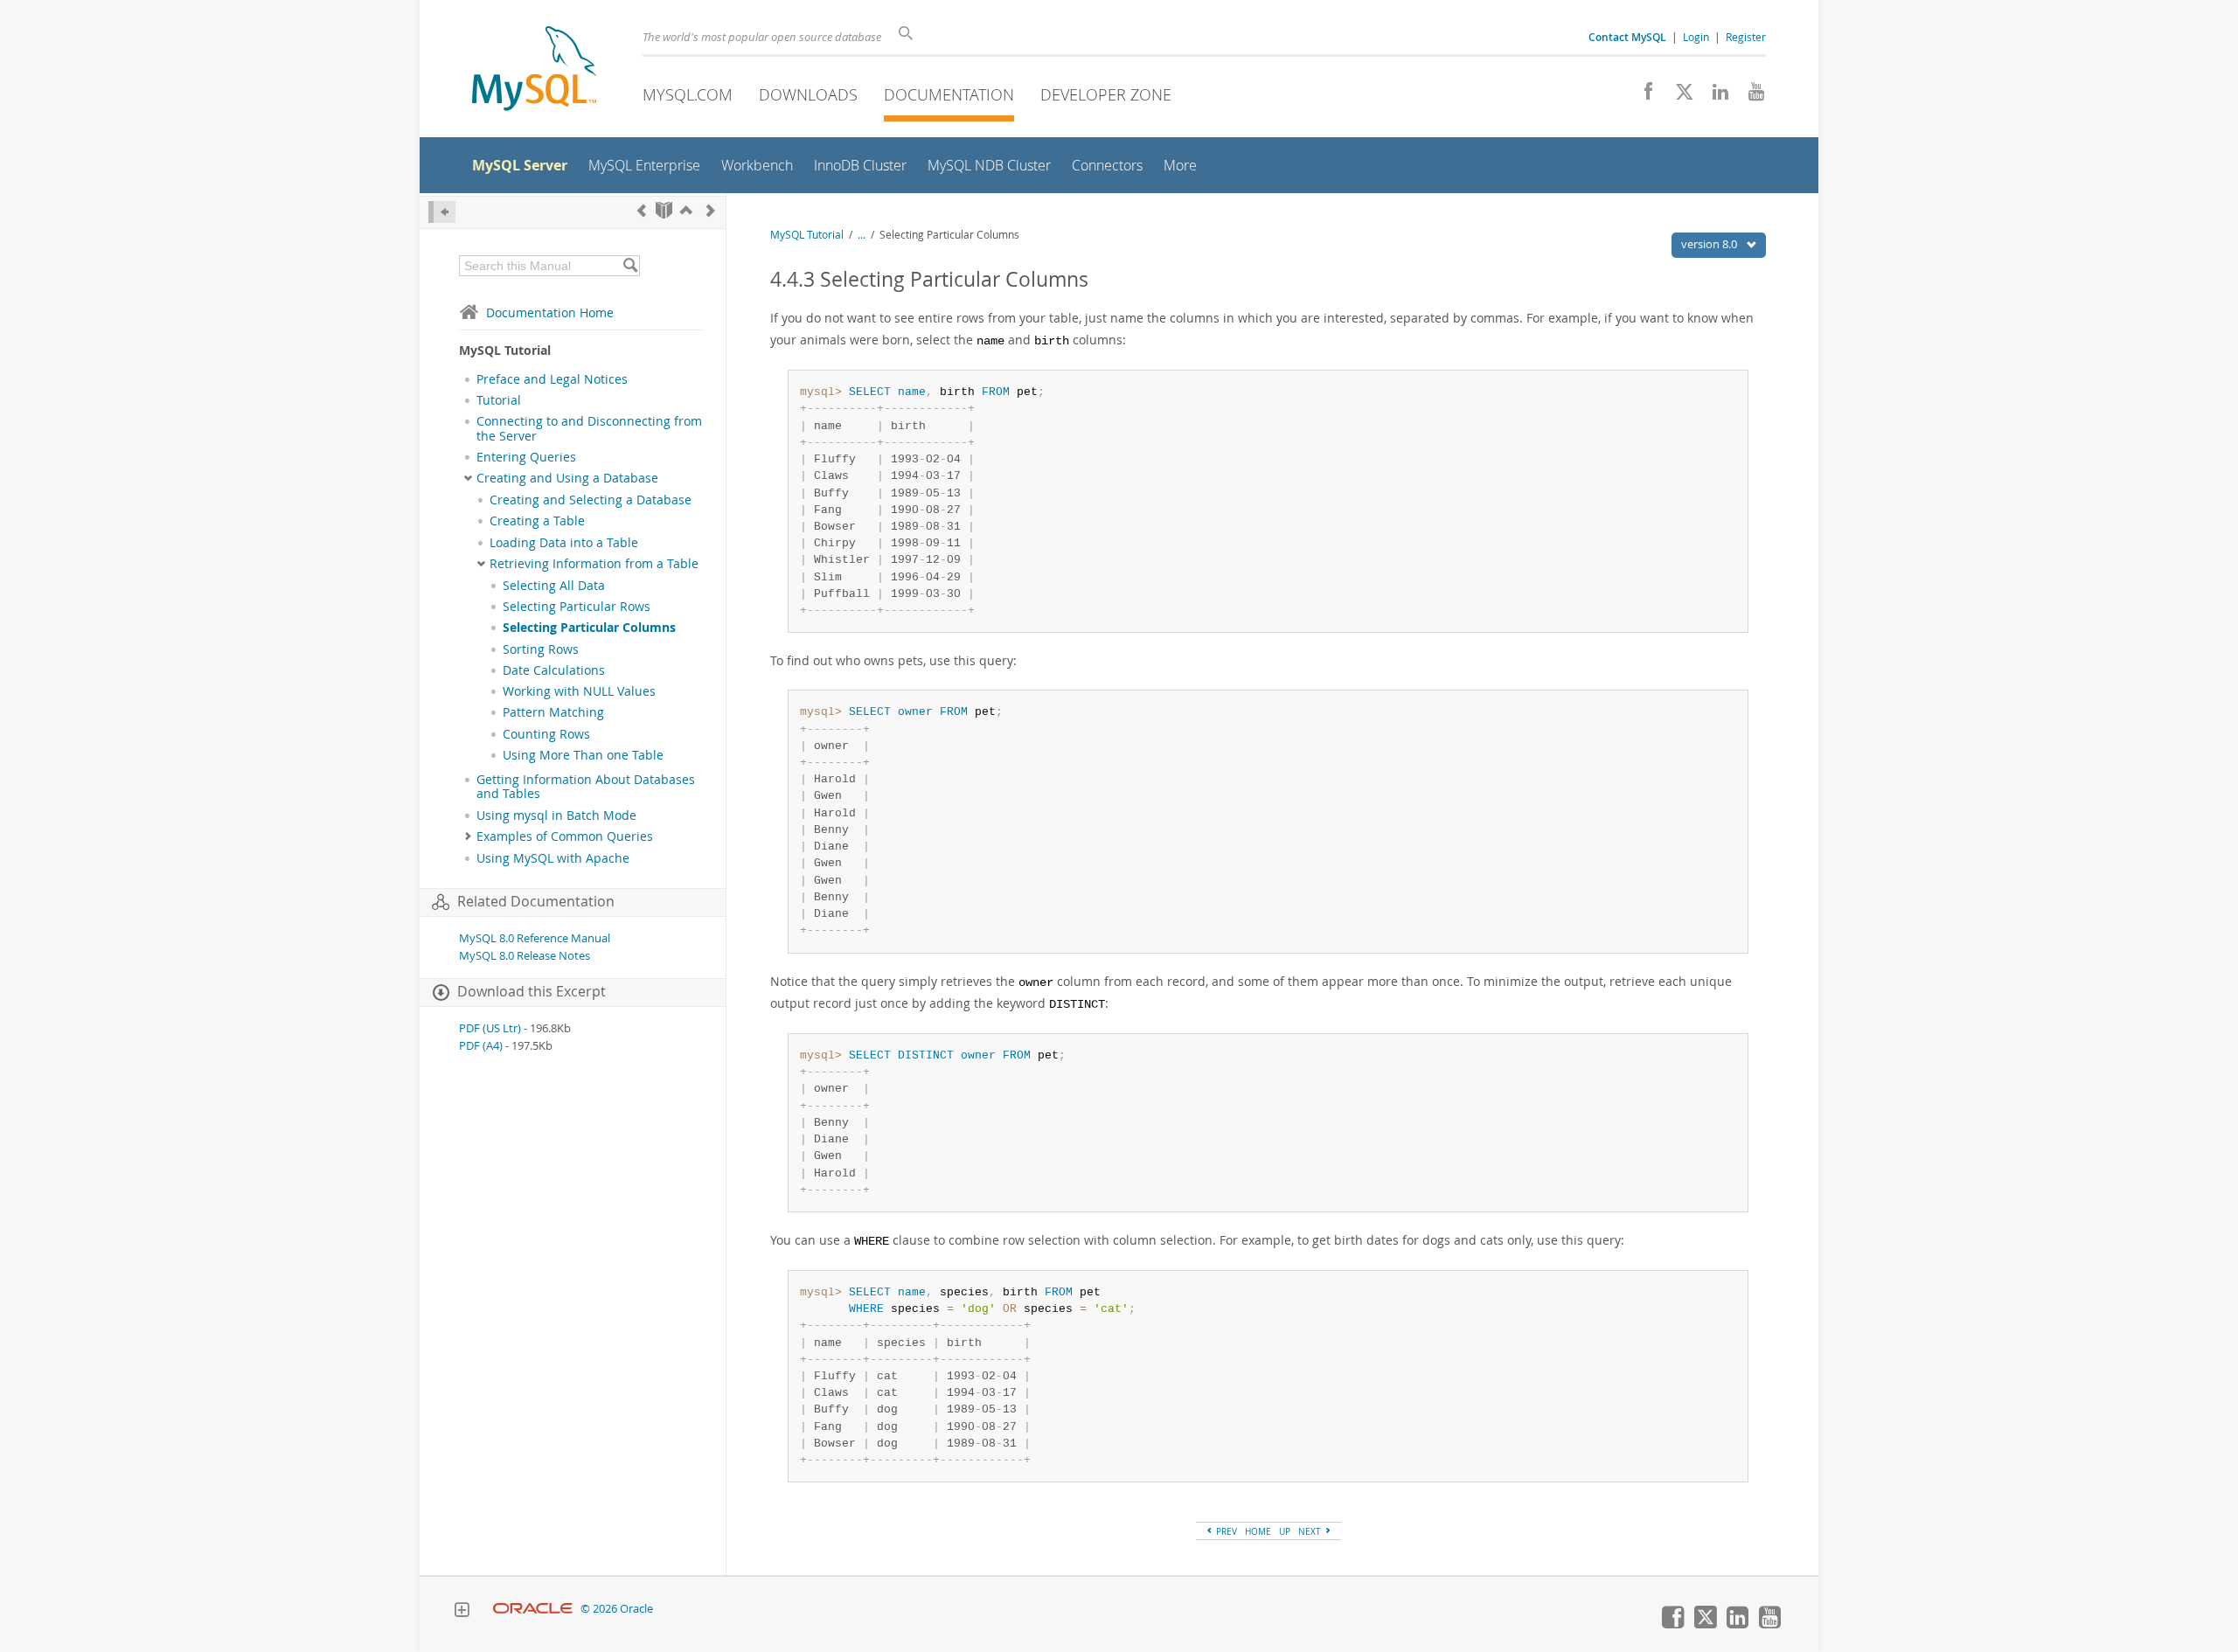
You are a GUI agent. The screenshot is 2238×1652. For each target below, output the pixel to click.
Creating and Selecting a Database (591, 500)
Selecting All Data (554, 586)
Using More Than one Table (583, 755)
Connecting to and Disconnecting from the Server (589, 428)
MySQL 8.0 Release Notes (525, 956)
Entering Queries (526, 457)
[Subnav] (468, 478)
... (862, 235)
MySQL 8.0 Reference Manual (535, 938)
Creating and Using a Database (567, 478)
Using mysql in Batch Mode (556, 816)
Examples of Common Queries (565, 836)
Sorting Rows (541, 649)
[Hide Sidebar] (442, 212)
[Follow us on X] (1678, 96)
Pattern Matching (553, 712)
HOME (1258, 1531)
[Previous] (642, 210)
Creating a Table (537, 521)
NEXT (1311, 1531)
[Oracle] (533, 1609)
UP (1285, 1531)
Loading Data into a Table (564, 543)
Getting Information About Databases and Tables (586, 787)
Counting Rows (546, 734)
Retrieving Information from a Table (594, 564)
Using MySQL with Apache (553, 858)
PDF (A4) (481, 1046)
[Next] (711, 210)
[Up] (686, 210)
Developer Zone (1106, 94)
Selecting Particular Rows (577, 607)
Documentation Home (550, 312)
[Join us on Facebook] (1642, 96)
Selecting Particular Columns (589, 628)
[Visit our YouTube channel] (1750, 96)
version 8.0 (1710, 244)
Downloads (808, 94)
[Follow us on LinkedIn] (1714, 96)
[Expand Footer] (462, 1612)
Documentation (949, 94)
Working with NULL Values (579, 691)
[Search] (630, 266)
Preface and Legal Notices (552, 379)
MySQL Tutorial (807, 235)
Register (1746, 37)
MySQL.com (688, 94)
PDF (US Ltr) (490, 1028)
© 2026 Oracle (617, 1609)
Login (1696, 37)
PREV (1225, 1531)
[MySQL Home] (534, 70)
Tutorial (499, 400)
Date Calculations (554, 670)
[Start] (664, 210)
